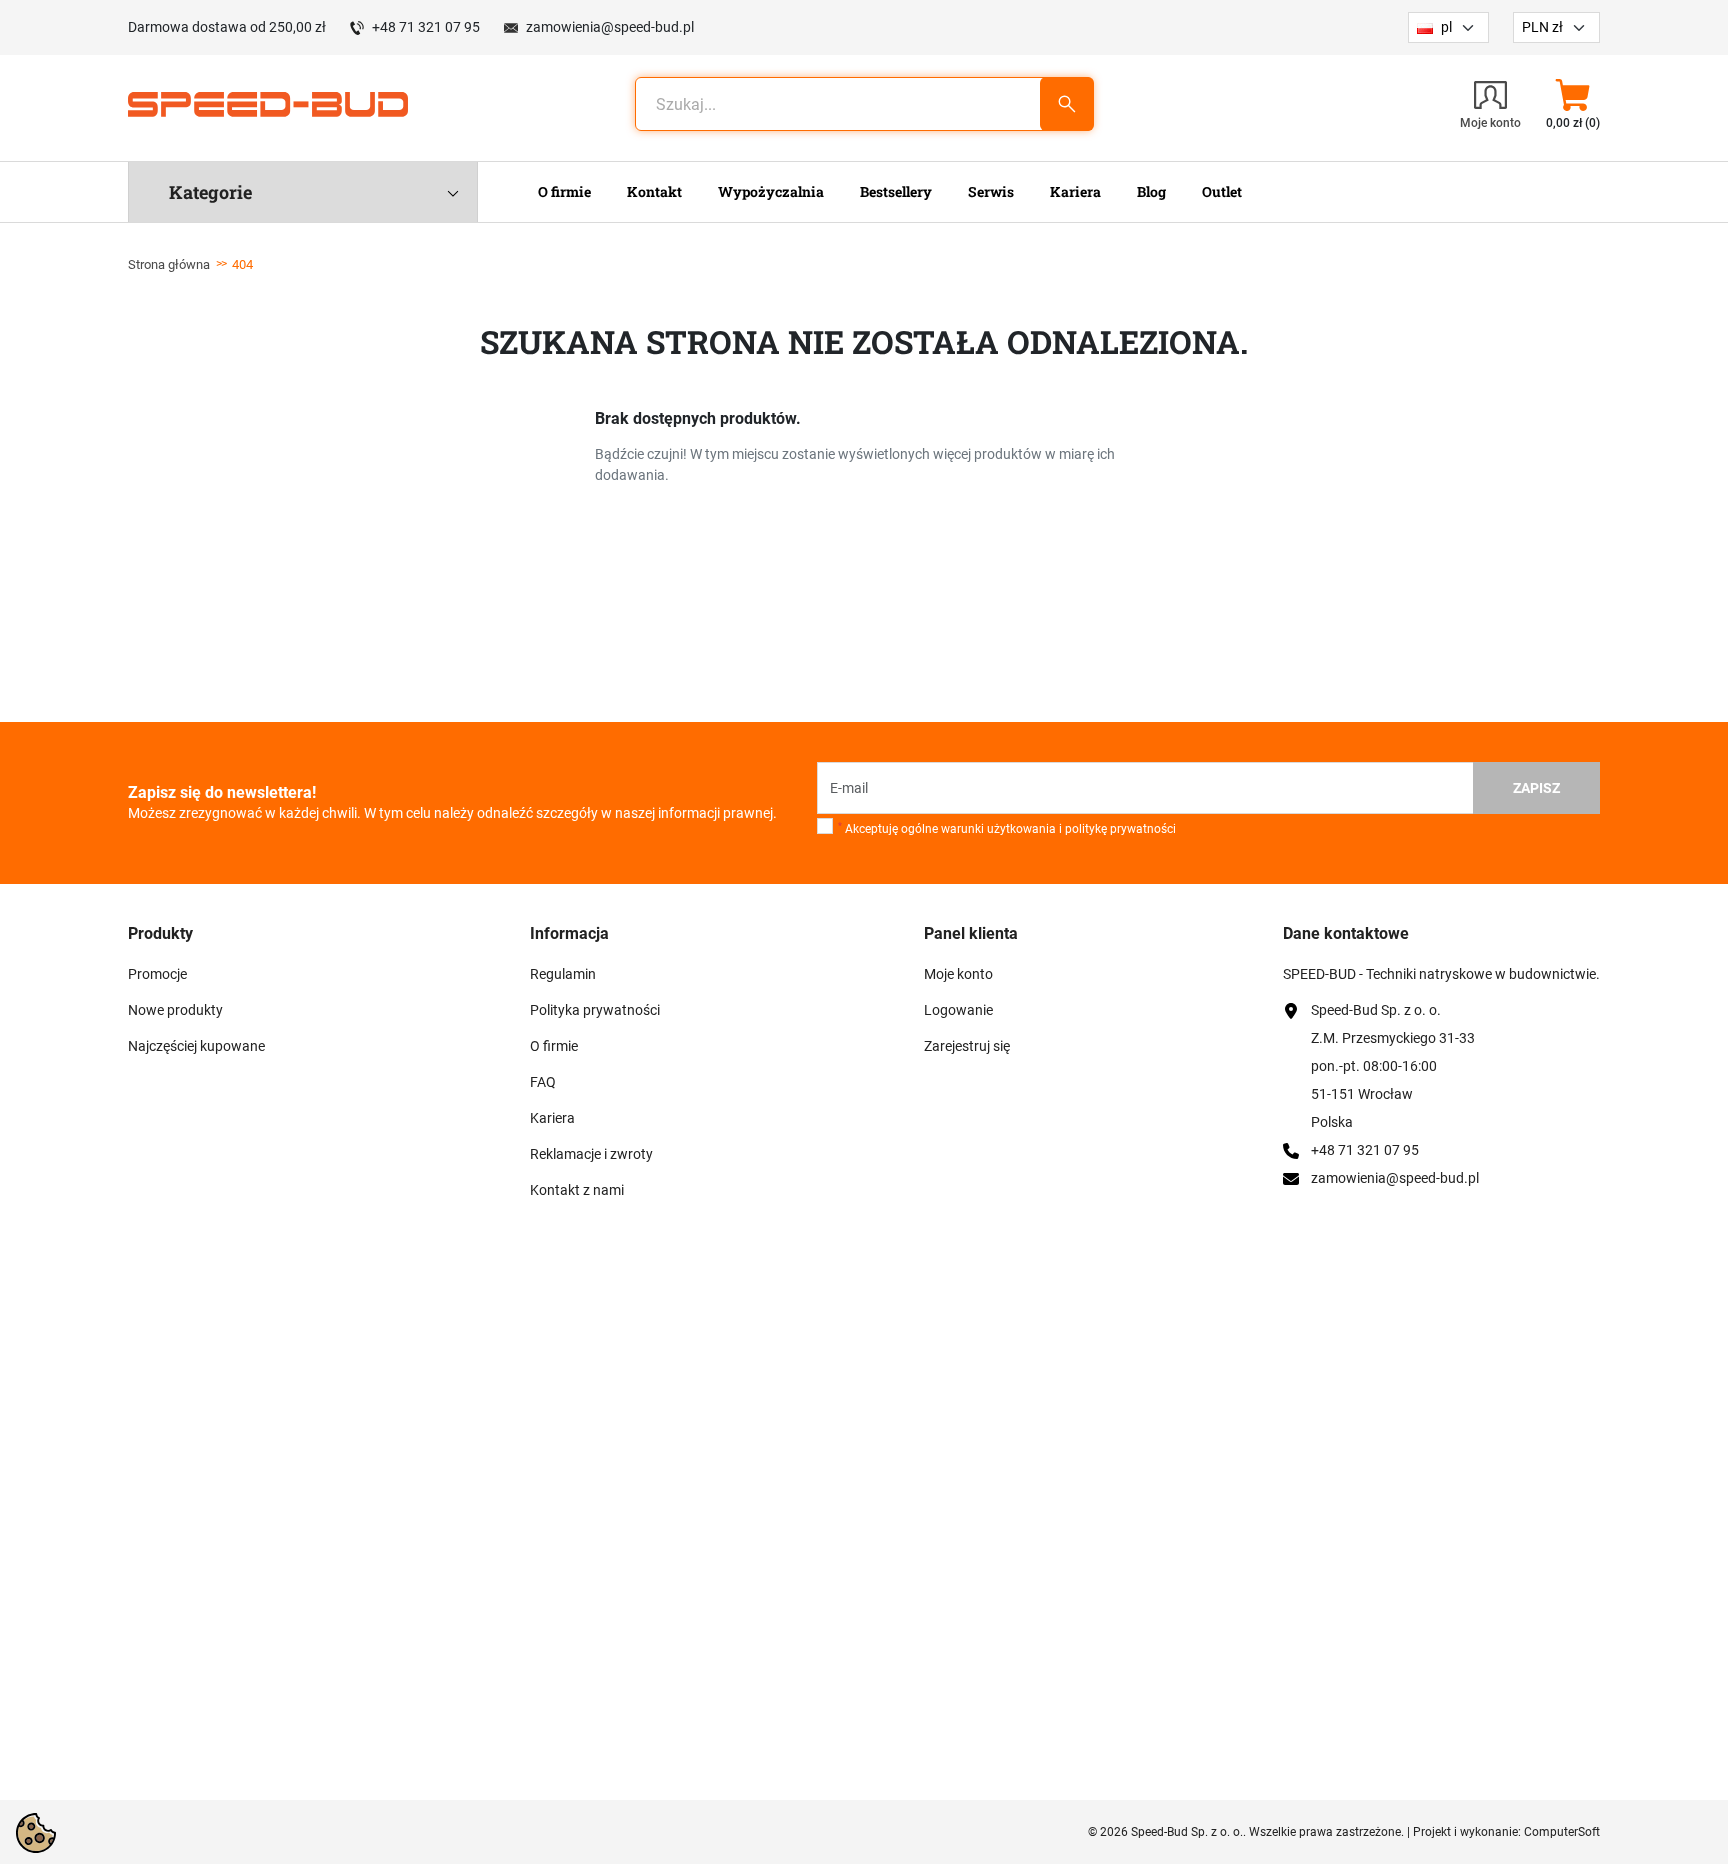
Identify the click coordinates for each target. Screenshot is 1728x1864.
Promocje (157, 974)
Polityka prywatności (595, 1010)
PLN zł (1542, 27)
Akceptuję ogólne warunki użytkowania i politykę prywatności (1007, 829)
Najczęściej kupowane (196, 1046)
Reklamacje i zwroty (591, 1154)
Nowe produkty (175, 1010)
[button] (1572, 104)
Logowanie (958, 1010)
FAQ (543, 1082)
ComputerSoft (1562, 1832)
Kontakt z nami (577, 1190)
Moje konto (958, 974)
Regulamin (563, 974)
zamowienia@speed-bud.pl (610, 27)
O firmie (554, 1046)
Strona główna (169, 264)
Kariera (552, 1118)
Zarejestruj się (967, 1046)
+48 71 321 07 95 (426, 27)
